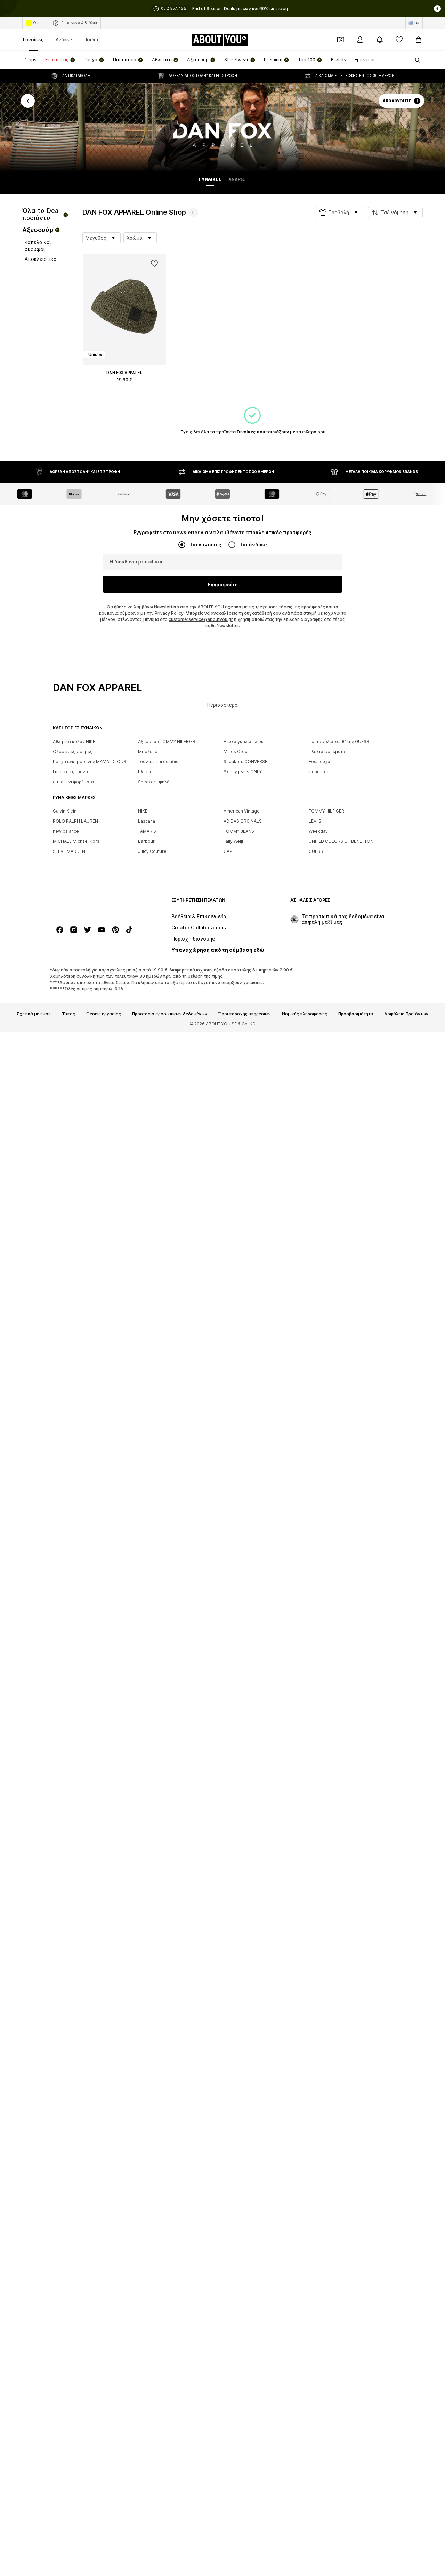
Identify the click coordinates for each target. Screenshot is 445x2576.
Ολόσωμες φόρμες (73, 751)
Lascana (147, 821)
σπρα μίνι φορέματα (73, 782)
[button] (339, 213)
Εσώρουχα (319, 762)
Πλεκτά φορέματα (327, 751)
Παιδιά (91, 39)
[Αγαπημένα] (399, 40)
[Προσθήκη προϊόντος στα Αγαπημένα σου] (154, 264)
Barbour (146, 841)
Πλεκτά (145, 772)
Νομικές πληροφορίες (305, 1014)
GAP (228, 851)
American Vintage (242, 811)
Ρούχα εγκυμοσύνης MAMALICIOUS (90, 762)
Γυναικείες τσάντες (72, 772)
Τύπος (68, 1014)
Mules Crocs (237, 751)
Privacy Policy (169, 613)
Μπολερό (148, 751)
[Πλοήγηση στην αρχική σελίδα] (91, 903)
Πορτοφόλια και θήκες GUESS (339, 741)
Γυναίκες (33, 39)
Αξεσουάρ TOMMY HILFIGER (167, 741)
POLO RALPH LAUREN (75, 821)
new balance (66, 831)
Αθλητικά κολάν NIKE (74, 741)
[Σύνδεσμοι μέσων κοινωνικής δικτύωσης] (60, 930)
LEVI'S (315, 821)
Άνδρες (64, 39)
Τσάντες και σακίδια (158, 762)
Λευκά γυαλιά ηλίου (244, 741)
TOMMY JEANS (239, 831)
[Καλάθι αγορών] (419, 40)
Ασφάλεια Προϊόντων (406, 1014)
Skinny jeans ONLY (243, 772)
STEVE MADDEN (69, 851)
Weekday (318, 831)
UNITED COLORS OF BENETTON (341, 841)
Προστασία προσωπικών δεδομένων (170, 1014)
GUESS (316, 851)
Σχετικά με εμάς (34, 1014)
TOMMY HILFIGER (326, 811)
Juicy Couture (152, 851)
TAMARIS (147, 831)
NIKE (143, 811)
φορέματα (319, 772)
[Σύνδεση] (360, 40)
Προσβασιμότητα (356, 1014)
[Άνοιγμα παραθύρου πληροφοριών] (437, 9)
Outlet (39, 23)
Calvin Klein (65, 811)
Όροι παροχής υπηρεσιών (245, 1014)
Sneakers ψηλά (154, 782)
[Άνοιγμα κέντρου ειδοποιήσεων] (380, 40)
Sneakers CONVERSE (245, 762)
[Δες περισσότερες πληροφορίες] (124, 390)
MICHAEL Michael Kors (76, 841)
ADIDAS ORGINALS (243, 821)
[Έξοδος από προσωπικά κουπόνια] (341, 40)
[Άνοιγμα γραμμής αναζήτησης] (415, 60)
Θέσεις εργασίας (104, 1014)
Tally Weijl (233, 841)
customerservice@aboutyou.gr (201, 619)
